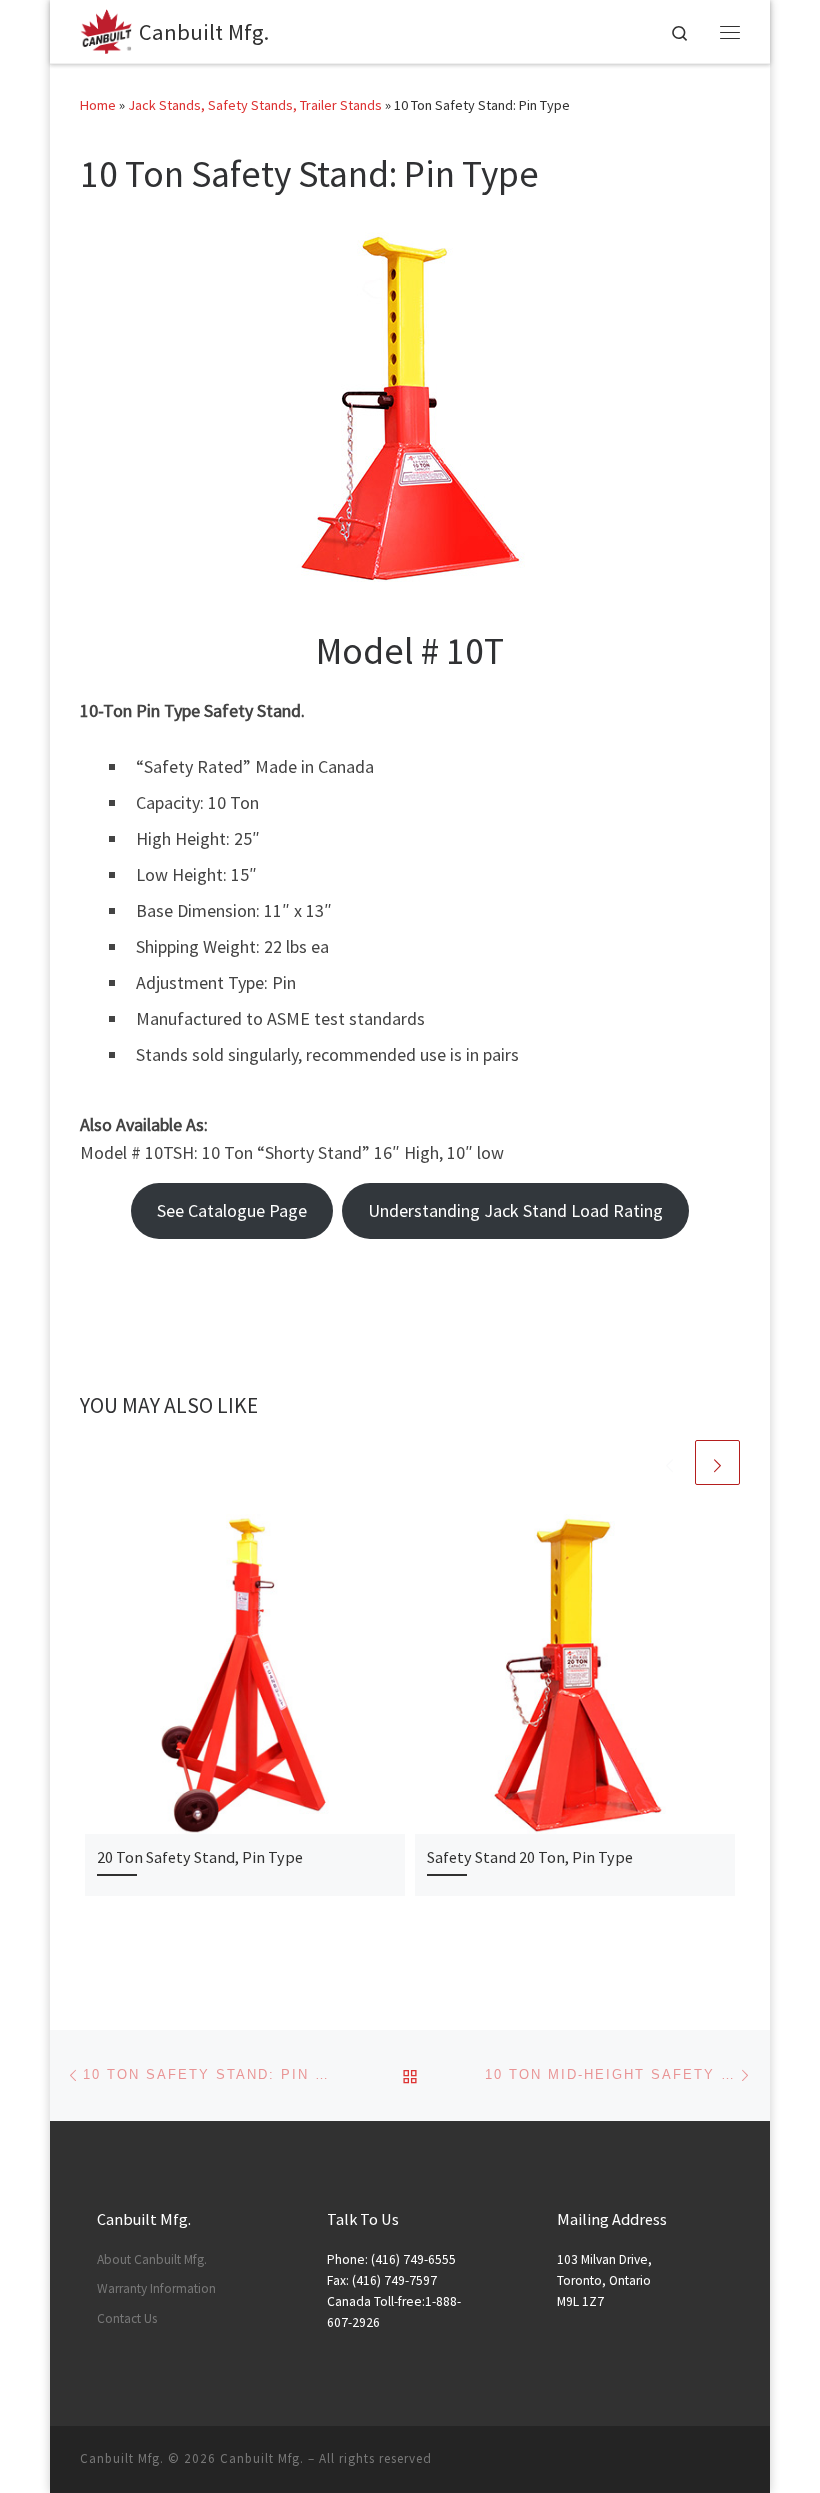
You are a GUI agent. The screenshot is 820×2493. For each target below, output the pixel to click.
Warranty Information (156, 2288)
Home (98, 105)
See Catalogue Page (232, 1210)
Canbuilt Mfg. (262, 2458)
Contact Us (127, 2318)
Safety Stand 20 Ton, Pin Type (530, 1857)
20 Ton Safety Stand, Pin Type (200, 1857)
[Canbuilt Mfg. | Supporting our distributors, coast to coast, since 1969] (106, 29)
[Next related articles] (717, 1462)
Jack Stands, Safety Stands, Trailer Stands (255, 105)
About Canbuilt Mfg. (152, 2259)
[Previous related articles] (669, 1462)
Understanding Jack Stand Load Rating (515, 1210)
